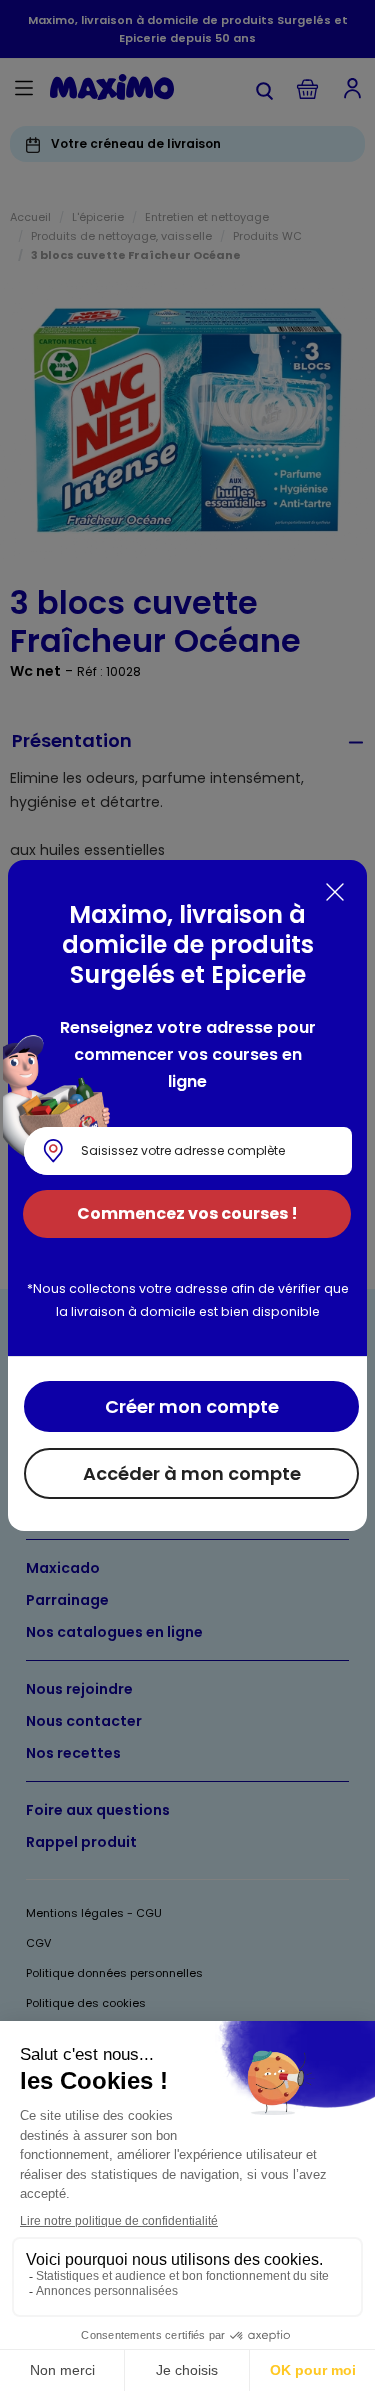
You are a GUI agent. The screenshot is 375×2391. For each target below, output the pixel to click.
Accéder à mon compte (192, 1473)
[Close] (335, 892)
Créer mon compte (192, 1406)
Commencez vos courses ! (187, 1213)
